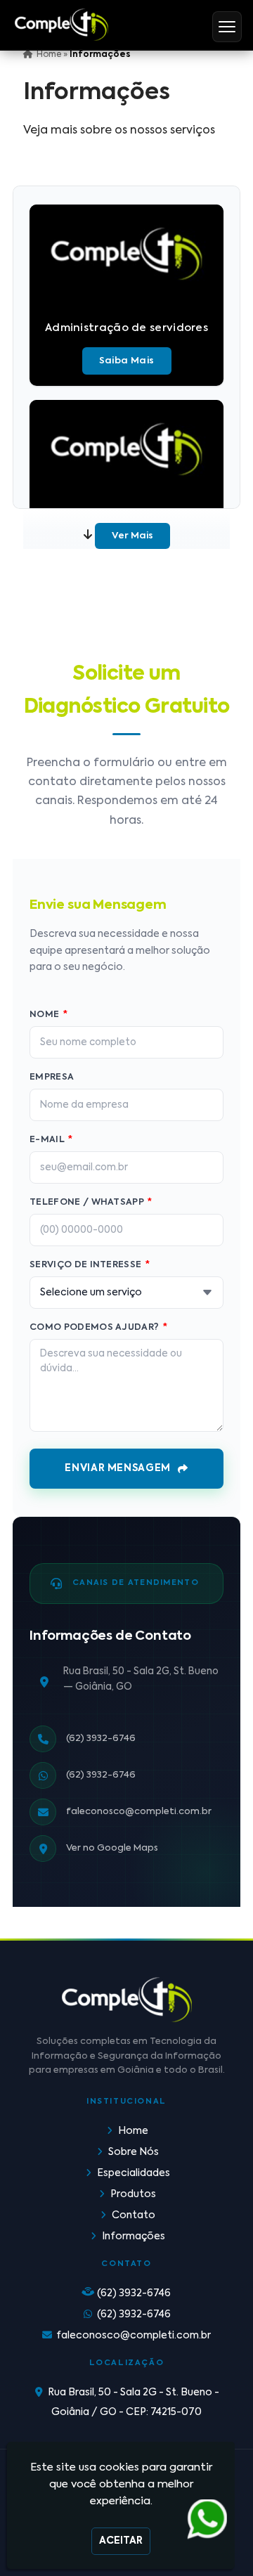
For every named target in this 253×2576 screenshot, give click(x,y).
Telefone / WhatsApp (91, 1202)
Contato (134, 2215)
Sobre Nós (134, 2152)
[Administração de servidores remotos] (126, 449)
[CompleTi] (126, 2000)
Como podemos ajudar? (98, 1327)
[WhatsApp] (205, 2520)
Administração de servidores (126, 328)
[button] (227, 27)
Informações (134, 2237)
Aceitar (121, 2541)
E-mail (51, 1140)
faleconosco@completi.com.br (139, 1812)
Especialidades (134, 2173)
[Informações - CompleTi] (61, 25)
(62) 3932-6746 (101, 1739)
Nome (48, 1015)
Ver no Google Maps (112, 1848)
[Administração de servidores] (126, 254)
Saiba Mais (127, 361)
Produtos (133, 2194)
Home (133, 2131)
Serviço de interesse (90, 1265)
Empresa (52, 1077)
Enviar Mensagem (118, 1468)
